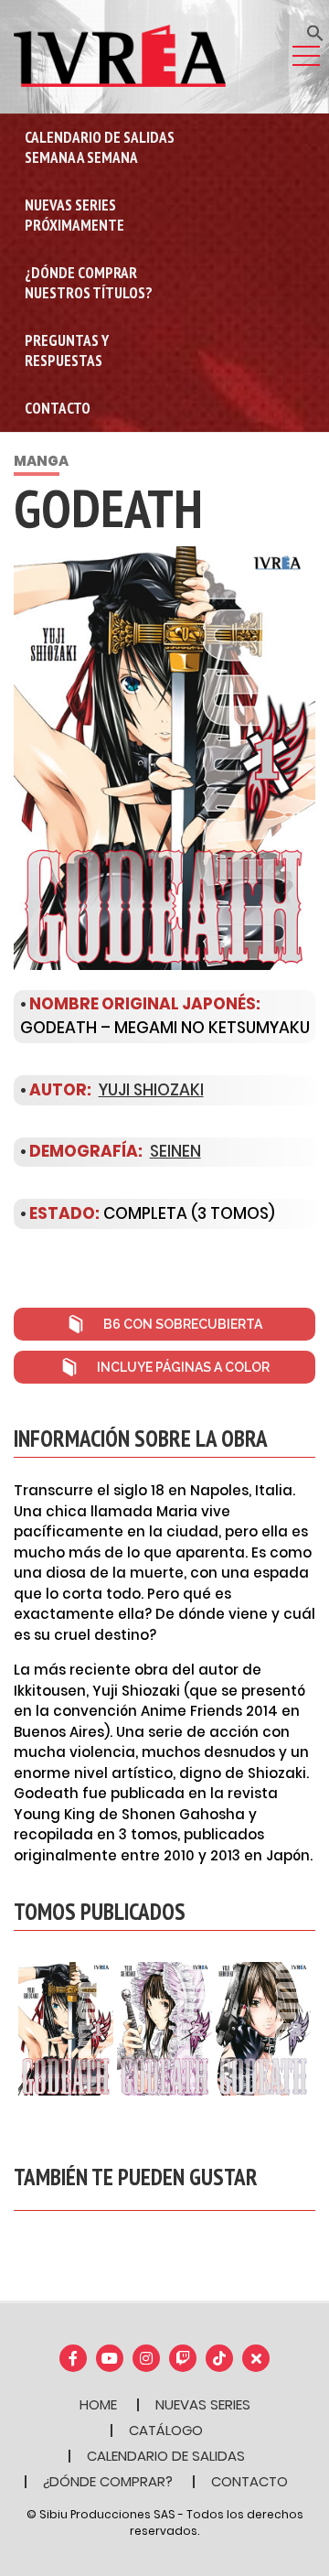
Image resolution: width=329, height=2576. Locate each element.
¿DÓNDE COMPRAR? (108, 2481)
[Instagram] (146, 2358)
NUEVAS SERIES (203, 2404)
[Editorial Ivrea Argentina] (120, 55)
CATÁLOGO (166, 2430)
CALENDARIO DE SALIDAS (166, 2456)
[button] (315, 32)
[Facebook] (73, 2358)
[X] (256, 2358)
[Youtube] (110, 2358)
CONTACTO (249, 2481)
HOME (98, 2404)
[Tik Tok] (219, 2358)
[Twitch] (183, 2358)
